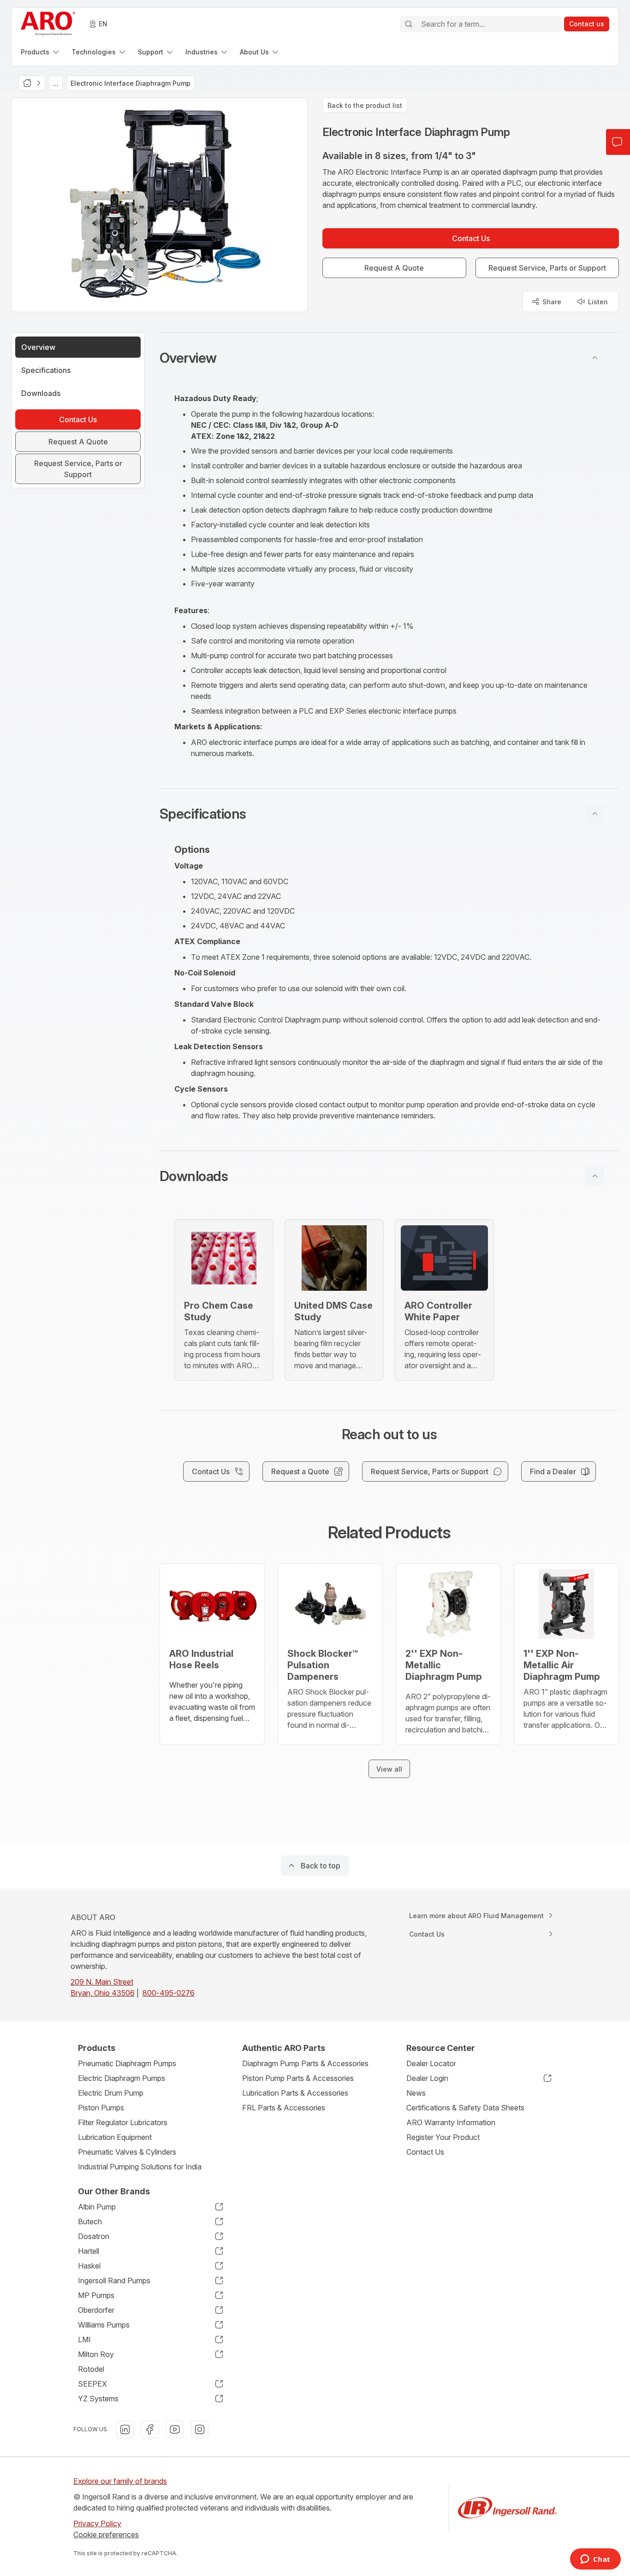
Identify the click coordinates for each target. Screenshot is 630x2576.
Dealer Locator (431, 2063)
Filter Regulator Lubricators (123, 2122)
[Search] (409, 24)
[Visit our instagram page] (200, 2429)
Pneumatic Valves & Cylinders (127, 2152)
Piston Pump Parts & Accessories (298, 2078)
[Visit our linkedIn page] (125, 2429)
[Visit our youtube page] (175, 2429)
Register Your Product (443, 2137)
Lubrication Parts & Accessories (295, 2093)
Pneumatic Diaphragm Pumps (127, 2063)
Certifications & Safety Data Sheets (465, 2108)
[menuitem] (41, 52)
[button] (389, 358)
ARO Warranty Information (451, 2122)
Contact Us (425, 2152)
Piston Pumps (101, 2108)
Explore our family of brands (120, 2481)
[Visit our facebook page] (150, 2429)
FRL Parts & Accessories (284, 2108)
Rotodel (91, 2369)
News (416, 2093)
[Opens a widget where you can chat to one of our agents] (595, 2560)
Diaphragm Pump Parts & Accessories (305, 2063)
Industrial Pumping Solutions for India (140, 2167)
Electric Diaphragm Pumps (122, 2078)
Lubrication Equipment (115, 2137)
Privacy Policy (97, 2523)
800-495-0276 (169, 1993)
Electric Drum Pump (111, 2093)
